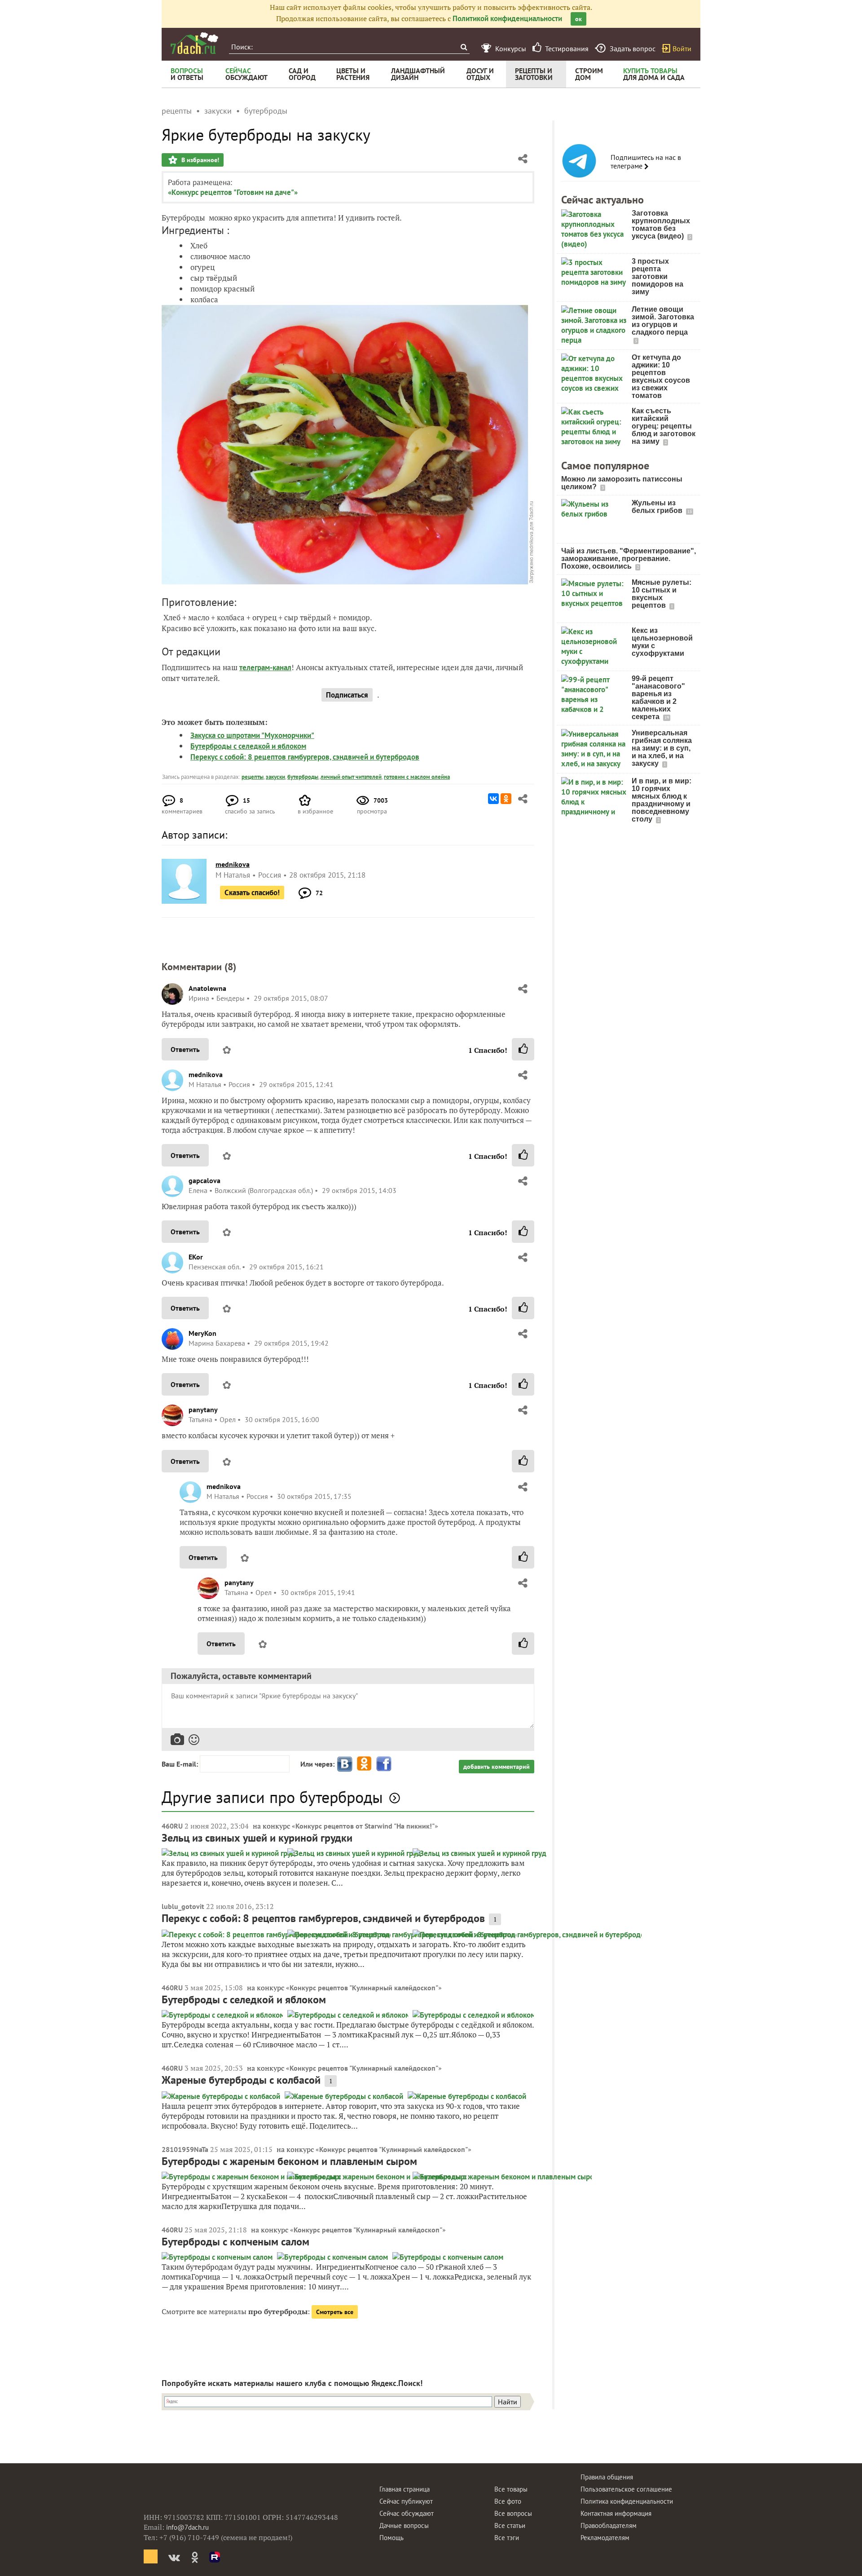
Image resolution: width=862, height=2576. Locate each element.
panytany (203, 1410)
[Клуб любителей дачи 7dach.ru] (194, 43)
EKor (196, 1257)
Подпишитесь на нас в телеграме (646, 162)
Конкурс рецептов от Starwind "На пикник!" (365, 1826)
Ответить (185, 1049)
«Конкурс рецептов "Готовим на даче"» (233, 192)
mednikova (206, 1074)
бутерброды (303, 777)
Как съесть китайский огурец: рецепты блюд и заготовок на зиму (664, 426)
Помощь (391, 2538)
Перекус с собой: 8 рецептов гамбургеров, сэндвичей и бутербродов (305, 757)
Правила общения (607, 2477)
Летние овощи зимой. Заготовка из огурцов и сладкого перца (663, 321)
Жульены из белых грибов (658, 507)
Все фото (508, 2501)
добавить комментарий (497, 1767)
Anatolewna (207, 988)
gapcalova (205, 1180)
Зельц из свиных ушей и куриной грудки (257, 1838)
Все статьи (510, 2525)
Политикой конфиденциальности (507, 18)
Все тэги (507, 2538)
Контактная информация (616, 2513)
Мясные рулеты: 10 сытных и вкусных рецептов (662, 594)
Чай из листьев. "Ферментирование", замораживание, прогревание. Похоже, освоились (629, 559)
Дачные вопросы (404, 2525)
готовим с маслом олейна (417, 777)
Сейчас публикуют (406, 2501)
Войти (682, 49)
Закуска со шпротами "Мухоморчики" (252, 735)
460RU (172, 1826)
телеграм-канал (265, 667)
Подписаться (347, 695)
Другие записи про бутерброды (272, 1797)
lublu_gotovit (183, 1906)
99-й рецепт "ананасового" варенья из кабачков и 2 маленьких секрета (658, 698)
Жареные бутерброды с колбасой (241, 2080)
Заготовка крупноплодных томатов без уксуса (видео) (661, 225)
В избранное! (199, 160)
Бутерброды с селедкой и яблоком (248, 746)
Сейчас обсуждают (407, 2513)
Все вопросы (513, 2513)
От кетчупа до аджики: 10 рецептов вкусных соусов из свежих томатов (661, 376)
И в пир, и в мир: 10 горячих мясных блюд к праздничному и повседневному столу (662, 800)
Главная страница (405, 2489)
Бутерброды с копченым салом (235, 2242)
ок (578, 19)
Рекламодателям (605, 2538)
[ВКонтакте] (493, 799)
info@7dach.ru (187, 2527)
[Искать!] (464, 47)
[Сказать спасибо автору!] (523, 1049)
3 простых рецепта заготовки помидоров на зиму (657, 276)
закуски (275, 777)
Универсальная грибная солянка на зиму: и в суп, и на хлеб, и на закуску (662, 748)
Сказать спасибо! (252, 893)
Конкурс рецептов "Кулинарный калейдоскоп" (364, 1988)
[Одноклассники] (506, 799)
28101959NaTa (185, 2149)
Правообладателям (609, 2525)
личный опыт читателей (351, 777)
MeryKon (202, 1333)
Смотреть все (335, 2312)
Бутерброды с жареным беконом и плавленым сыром (289, 2161)
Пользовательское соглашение (626, 2489)
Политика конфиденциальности (627, 2501)
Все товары (511, 2489)
